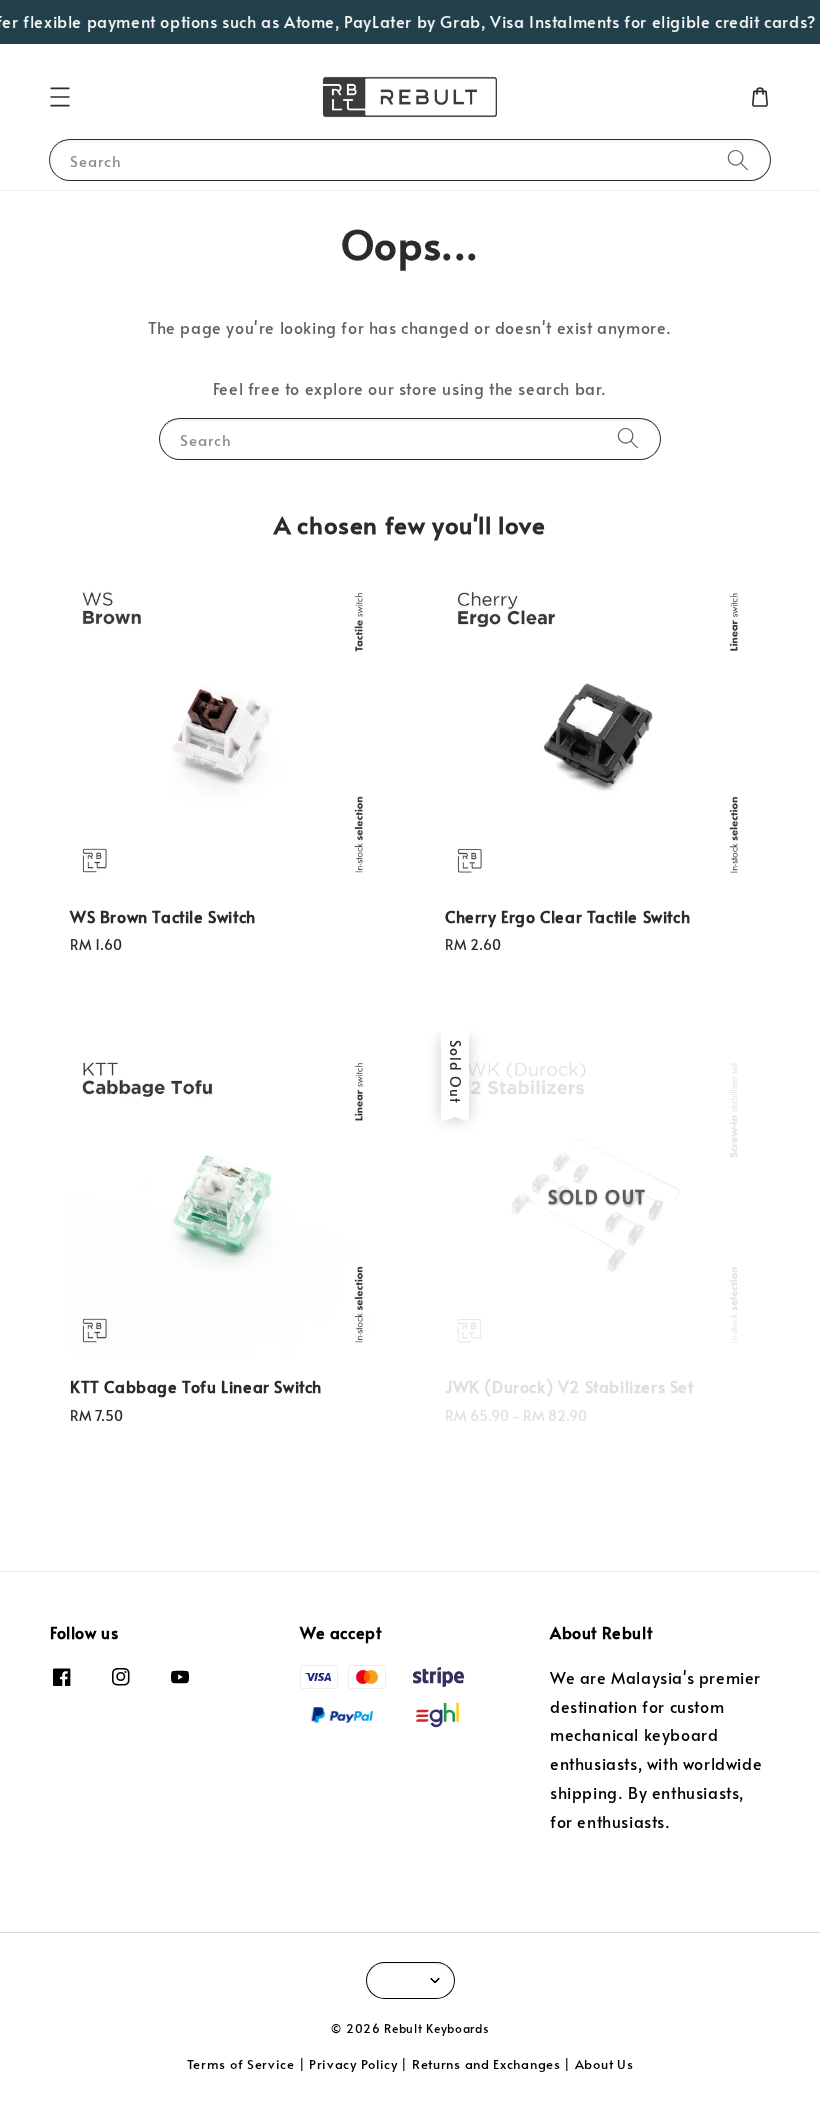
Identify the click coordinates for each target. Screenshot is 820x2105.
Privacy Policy (353, 2064)
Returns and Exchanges (486, 2064)
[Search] (738, 159)
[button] (60, 97)
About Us (604, 2064)
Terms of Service (241, 2064)
